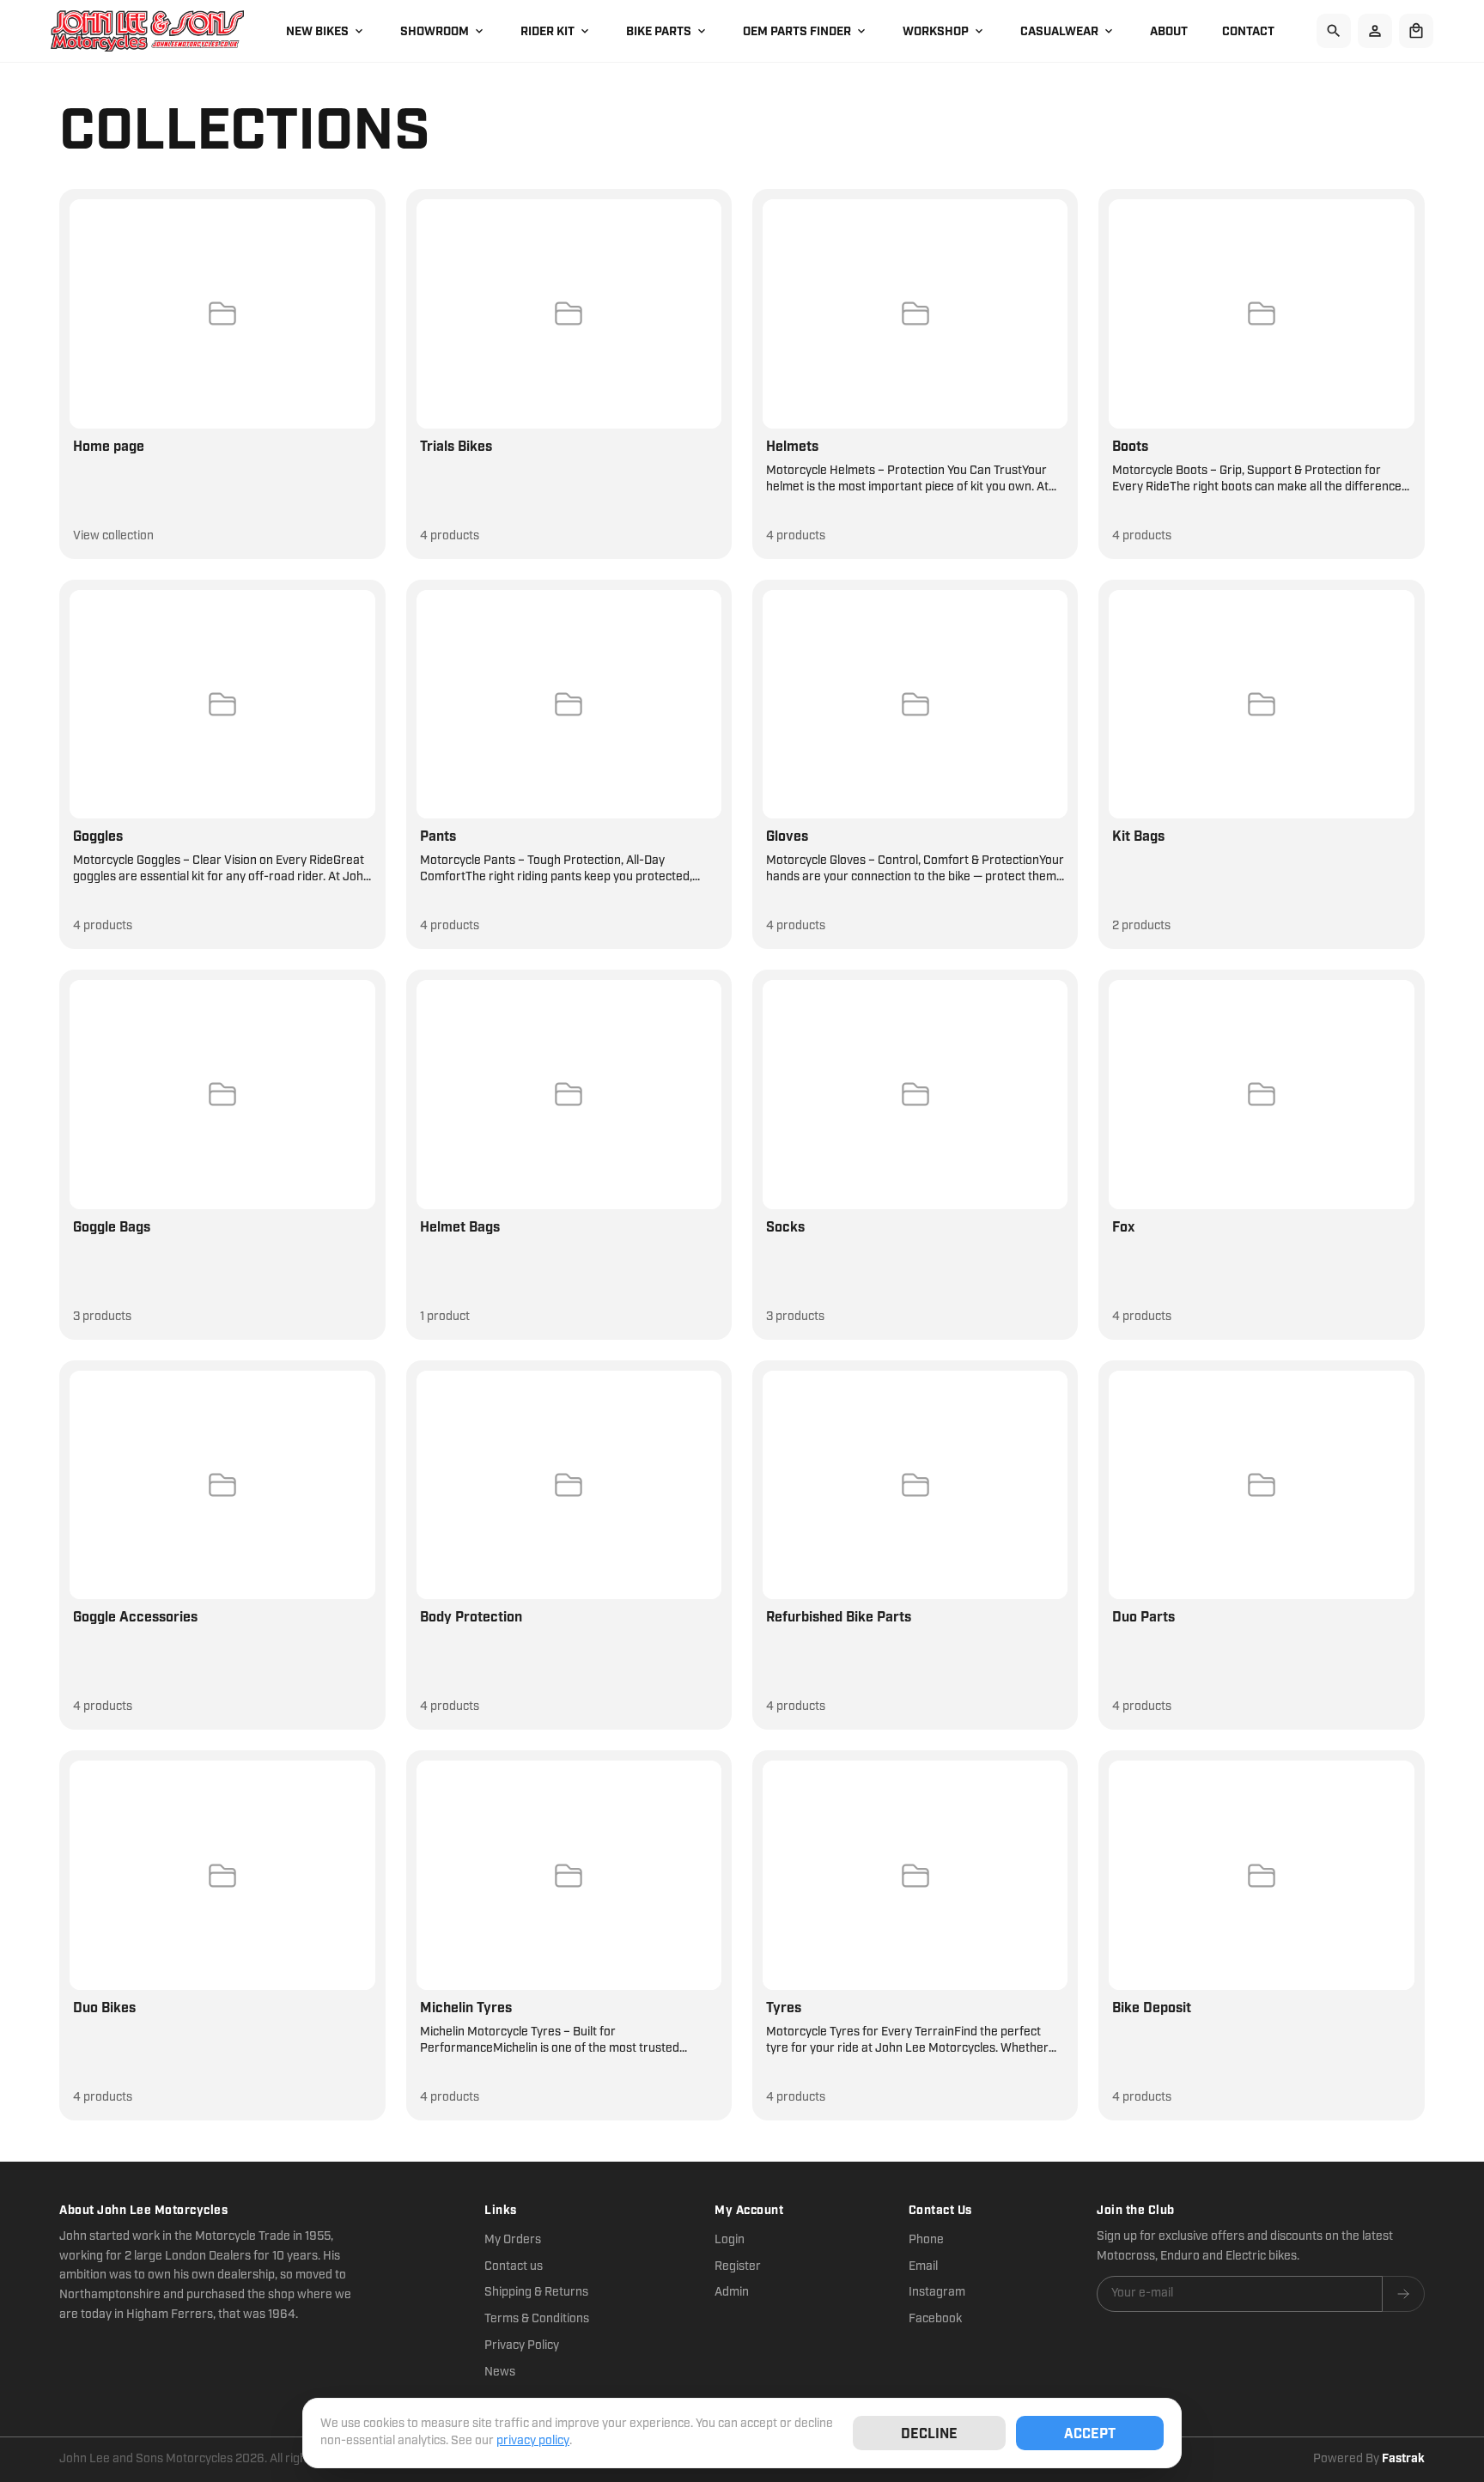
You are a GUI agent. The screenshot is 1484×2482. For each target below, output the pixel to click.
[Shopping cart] (1416, 31)
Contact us (514, 2266)
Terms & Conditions (537, 2319)
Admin (732, 2292)
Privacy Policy (522, 2345)
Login (730, 2240)
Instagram (937, 2292)
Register (738, 2266)
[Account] (1375, 31)
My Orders (513, 2240)
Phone (926, 2240)
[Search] (1334, 31)
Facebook (935, 2319)
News (500, 2372)
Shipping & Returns (536, 2292)
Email (923, 2266)
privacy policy (533, 2441)
